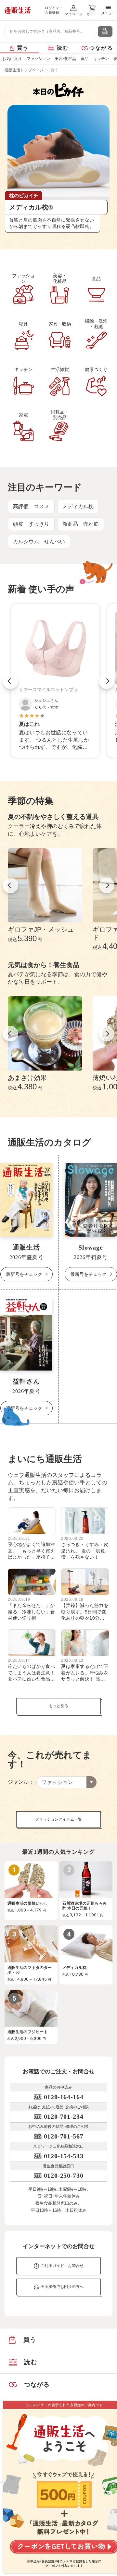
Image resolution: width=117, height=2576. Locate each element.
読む (63, 48)
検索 (105, 33)
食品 (84, 59)
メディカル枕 (78, 506)
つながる (101, 48)
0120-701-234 (64, 2116)
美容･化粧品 (65, 59)
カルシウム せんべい (39, 541)
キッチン (101, 59)
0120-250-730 (64, 2175)
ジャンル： (21, 1782)
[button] (10, 681)
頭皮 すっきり (31, 524)
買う (23, 48)
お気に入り (12, 59)
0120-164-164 (64, 2097)
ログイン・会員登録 (54, 10)
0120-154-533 (64, 2156)
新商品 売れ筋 (81, 524)
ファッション (38, 59)
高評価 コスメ (31, 506)
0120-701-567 (64, 2136)
